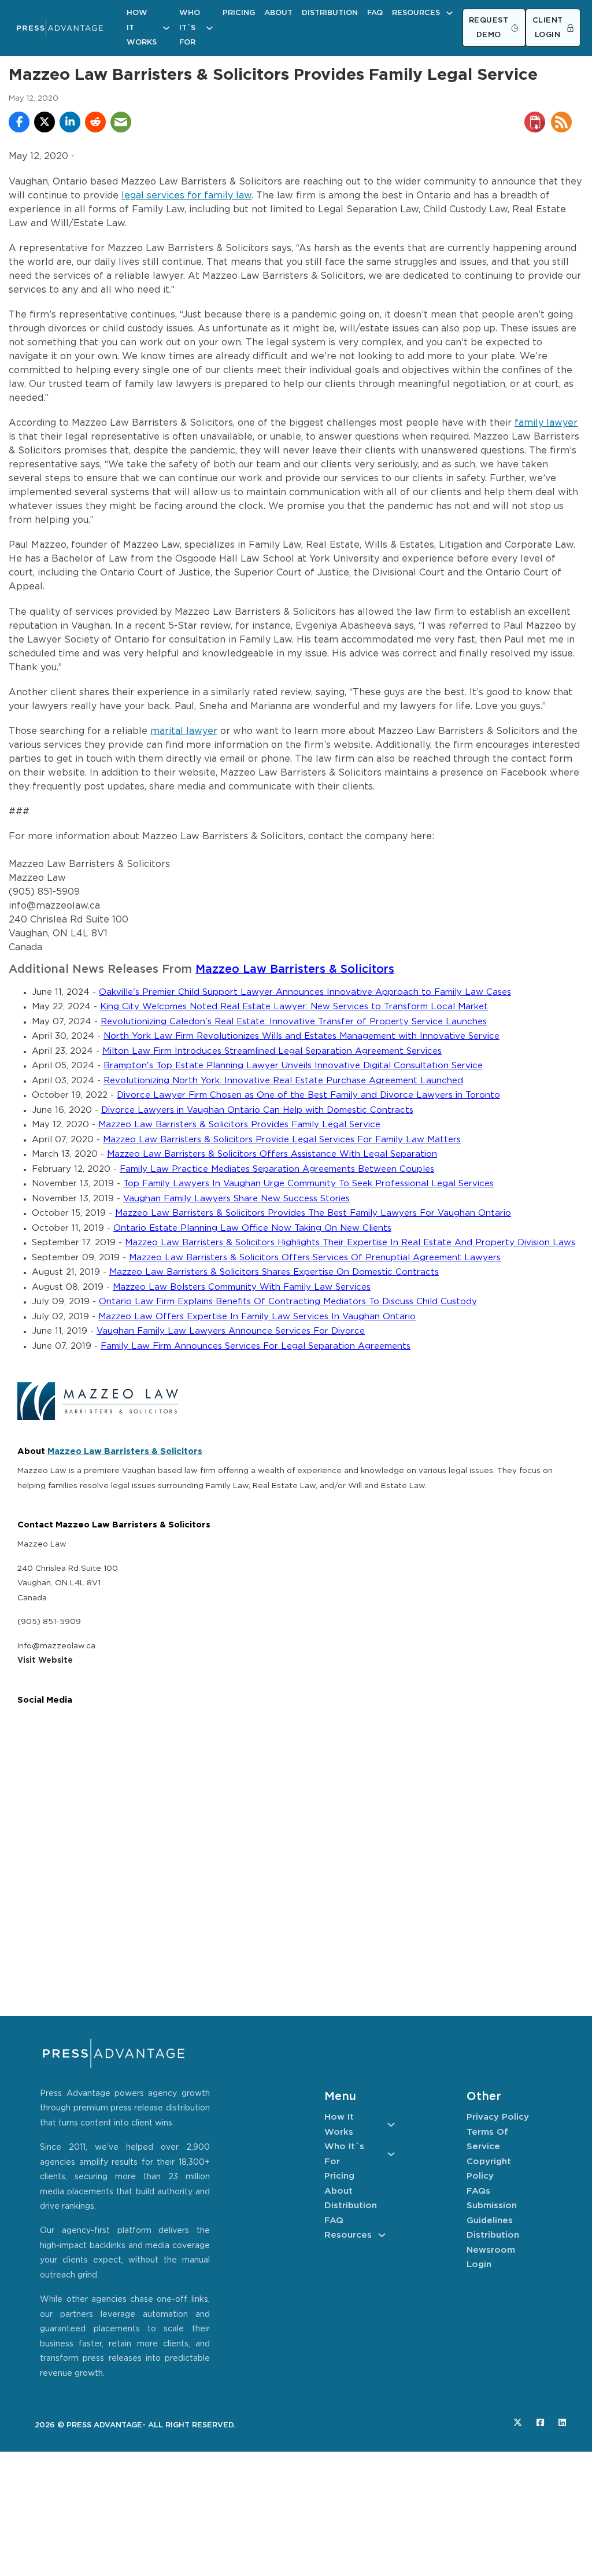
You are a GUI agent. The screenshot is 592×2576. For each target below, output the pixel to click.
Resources (416, 13)
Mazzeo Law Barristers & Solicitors (295, 970)
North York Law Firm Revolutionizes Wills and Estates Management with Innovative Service (301, 1036)
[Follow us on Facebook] (540, 2422)
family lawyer (546, 423)
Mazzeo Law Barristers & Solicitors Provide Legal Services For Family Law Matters (282, 1140)
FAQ (375, 13)
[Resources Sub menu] (449, 13)
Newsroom (491, 2250)
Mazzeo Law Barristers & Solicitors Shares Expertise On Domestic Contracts (274, 1272)
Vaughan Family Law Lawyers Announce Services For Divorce (231, 1331)
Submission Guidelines (492, 2213)
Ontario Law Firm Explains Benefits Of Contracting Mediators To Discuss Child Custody (288, 1302)
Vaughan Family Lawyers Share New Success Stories (236, 1199)
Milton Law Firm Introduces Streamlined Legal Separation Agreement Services (272, 1051)
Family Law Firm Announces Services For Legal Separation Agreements (256, 1346)
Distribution (330, 13)
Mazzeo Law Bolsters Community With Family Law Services (242, 1287)
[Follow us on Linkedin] (562, 2422)
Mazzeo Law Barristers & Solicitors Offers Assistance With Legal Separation (272, 1154)
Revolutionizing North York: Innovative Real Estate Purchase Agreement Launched (283, 1081)
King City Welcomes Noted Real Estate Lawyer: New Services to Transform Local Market (294, 1007)
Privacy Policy (498, 2117)
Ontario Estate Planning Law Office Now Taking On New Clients (252, 1228)
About (278, 13)
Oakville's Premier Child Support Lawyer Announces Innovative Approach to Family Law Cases (305, 992)
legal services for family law (186, 196)
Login (479, 2265)
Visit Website (45, 1660)
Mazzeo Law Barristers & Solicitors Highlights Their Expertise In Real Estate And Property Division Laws (350, 1243)
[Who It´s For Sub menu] (210, 28)
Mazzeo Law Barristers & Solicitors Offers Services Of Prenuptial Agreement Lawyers (315, 1258)
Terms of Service (487, 2140)
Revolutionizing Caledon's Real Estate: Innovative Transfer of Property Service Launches (294, 1022)
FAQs (478, 2191)
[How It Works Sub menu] (166, 28)
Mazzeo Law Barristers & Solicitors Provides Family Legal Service (239, 1125)
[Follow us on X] (518, 2422)
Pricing (239, 13)
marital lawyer (184, 731)
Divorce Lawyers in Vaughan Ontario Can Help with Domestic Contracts (257, 1110)
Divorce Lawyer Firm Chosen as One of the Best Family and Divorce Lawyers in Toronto (308, 1095)
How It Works (142, 28)
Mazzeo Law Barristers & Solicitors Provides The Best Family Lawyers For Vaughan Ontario (313, 1213)
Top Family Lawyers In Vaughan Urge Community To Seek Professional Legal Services (308, 1184)
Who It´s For (190, 28)
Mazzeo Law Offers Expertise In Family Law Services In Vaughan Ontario (257, 1317)
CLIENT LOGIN (548, 28)
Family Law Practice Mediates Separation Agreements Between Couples (277, 1169)
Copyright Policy (489, 2169)
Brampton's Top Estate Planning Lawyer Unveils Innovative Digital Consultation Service (293, 1066)
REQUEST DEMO (489, 28)
